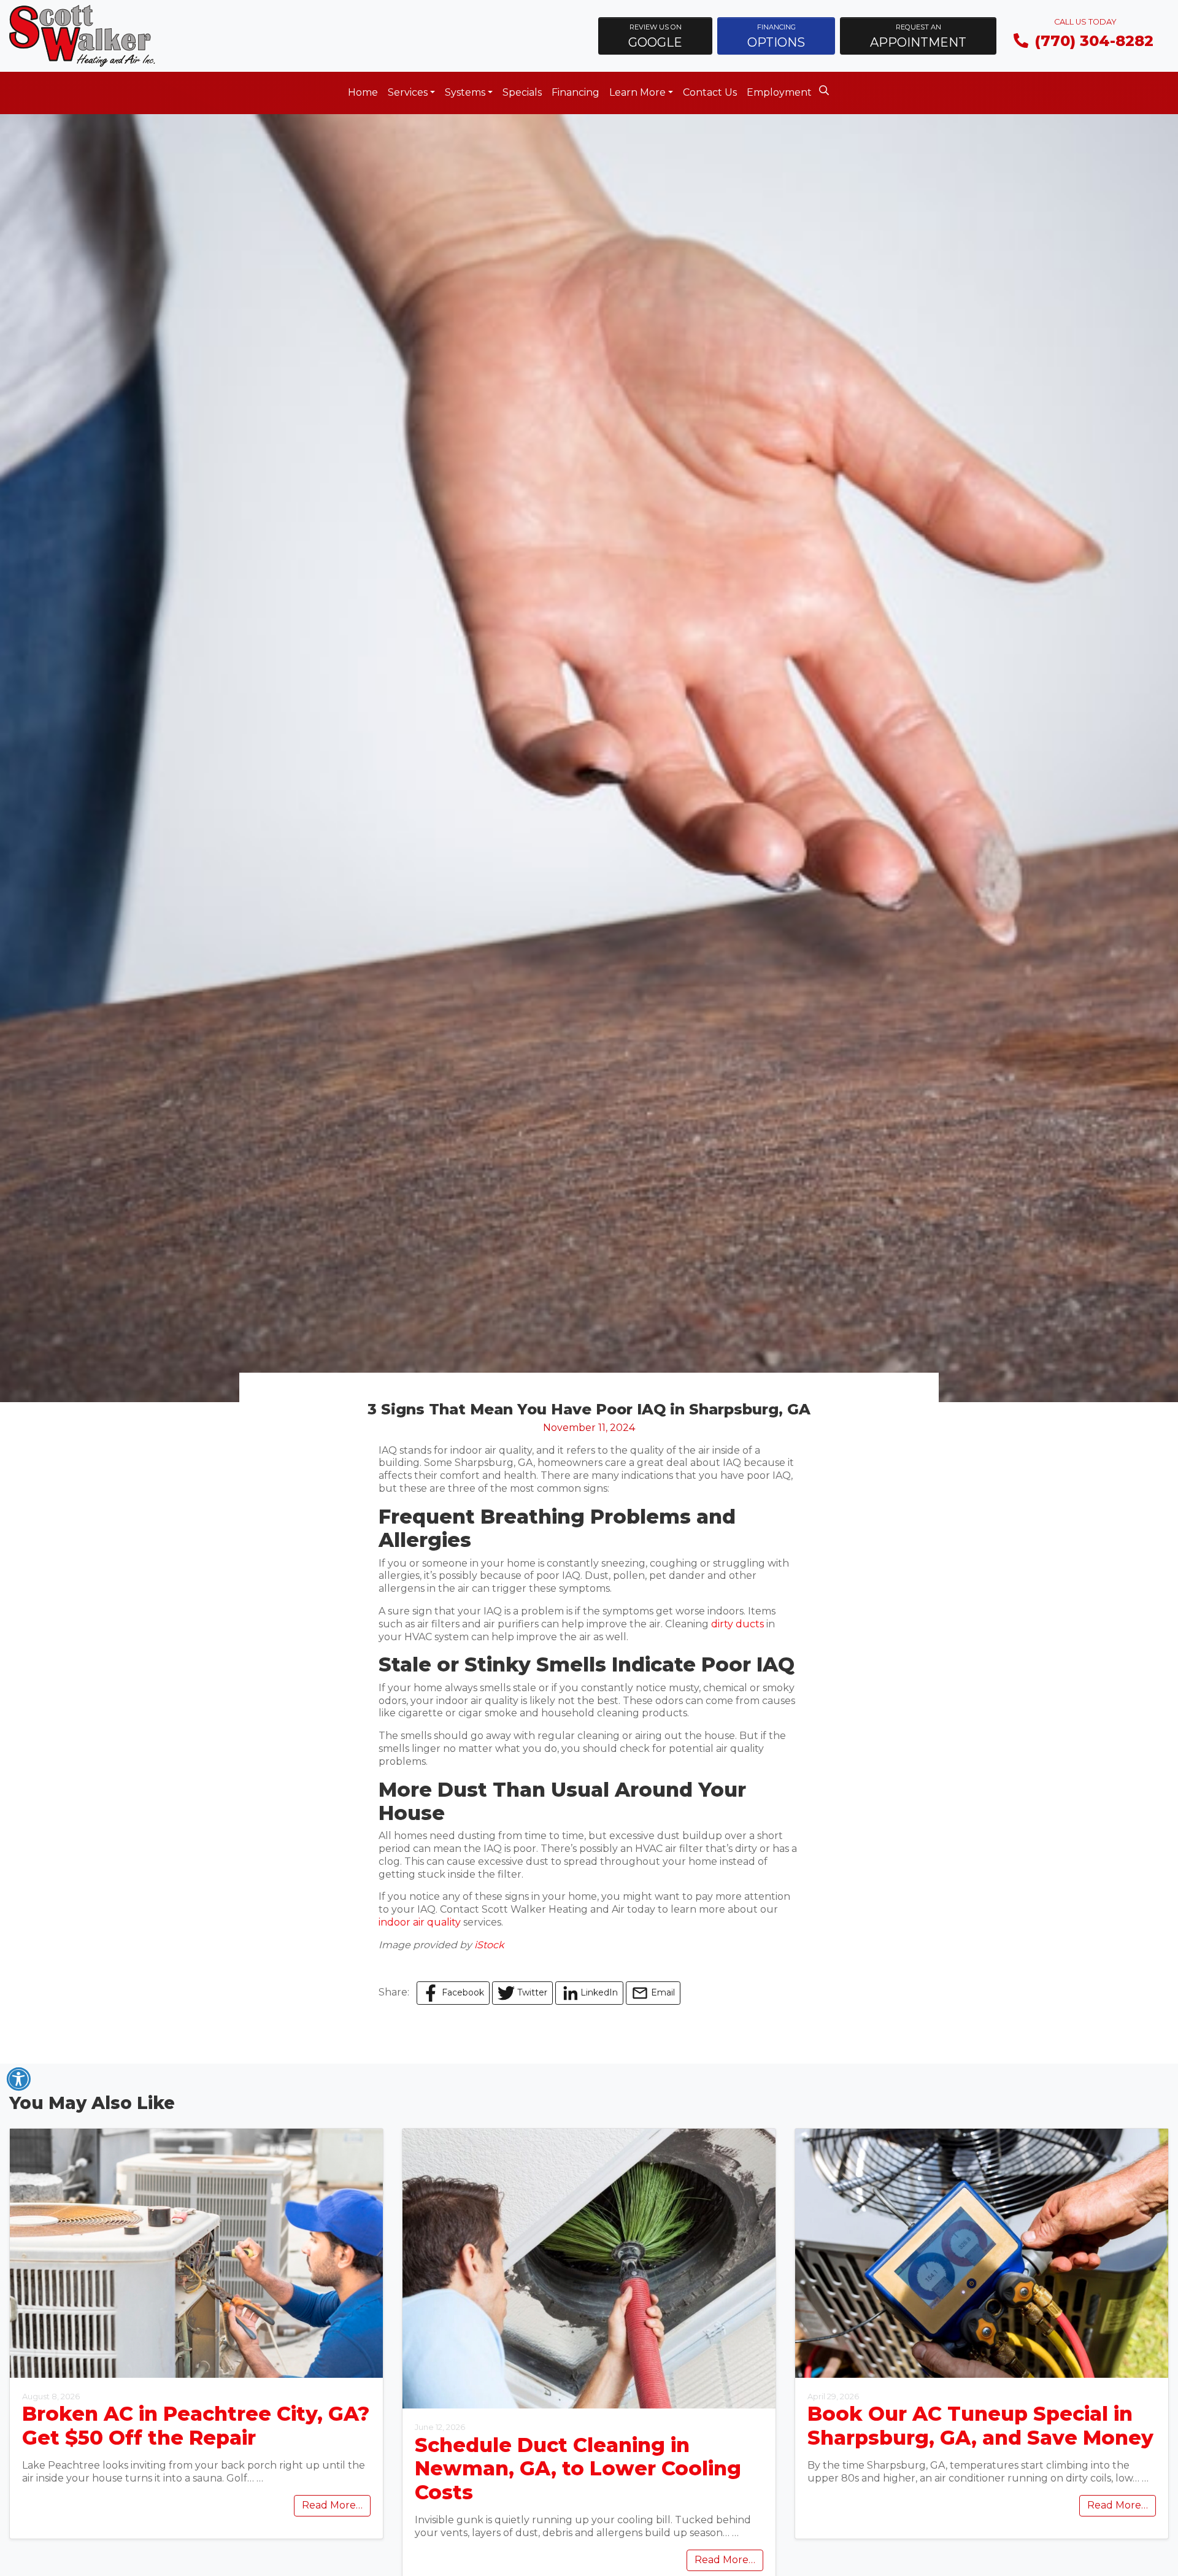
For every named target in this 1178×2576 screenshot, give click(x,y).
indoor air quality (420, 1922)
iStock (489, 1945)
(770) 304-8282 (1094, 41)
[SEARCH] (826, 87)
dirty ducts (737, 1624)
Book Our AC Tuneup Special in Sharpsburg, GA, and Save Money (980, 2425)
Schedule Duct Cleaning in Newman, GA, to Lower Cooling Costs (578, 2469)
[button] (655, 36)
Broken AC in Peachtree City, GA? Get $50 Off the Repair (196, 2425)
